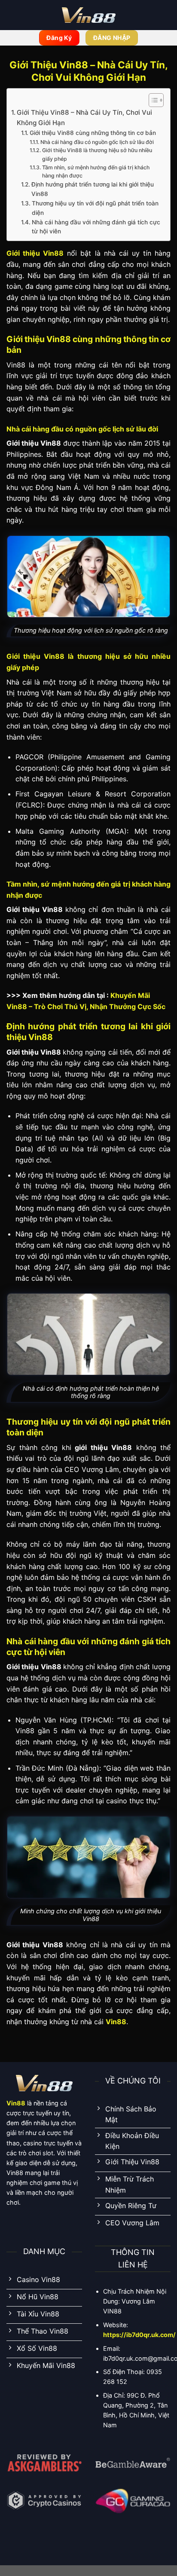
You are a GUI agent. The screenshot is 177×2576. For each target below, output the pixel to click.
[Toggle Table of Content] (152, 100)
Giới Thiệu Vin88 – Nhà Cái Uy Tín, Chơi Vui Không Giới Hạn (84, 118)
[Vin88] (88, 15)
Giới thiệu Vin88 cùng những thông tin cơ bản (93, 133)
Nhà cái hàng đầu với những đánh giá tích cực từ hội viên (96, 227)
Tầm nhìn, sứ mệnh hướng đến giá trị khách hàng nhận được (96, 172)
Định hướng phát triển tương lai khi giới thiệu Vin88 (93, 189)
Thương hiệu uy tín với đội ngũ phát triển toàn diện (95, 208)
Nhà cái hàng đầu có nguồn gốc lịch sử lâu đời (97, 142)
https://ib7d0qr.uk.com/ (139, 2335)
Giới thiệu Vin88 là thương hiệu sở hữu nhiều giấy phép (97, 154)
